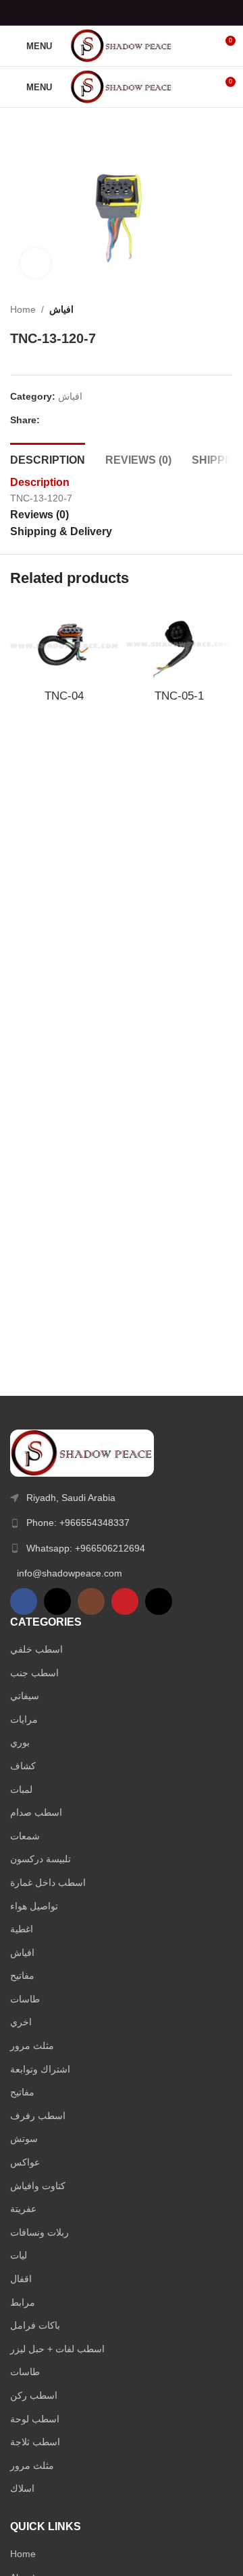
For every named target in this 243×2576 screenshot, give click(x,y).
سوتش (24, 2139)
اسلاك (22, 2488)
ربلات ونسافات (39, 2232)
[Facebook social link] (87, 12)
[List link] (122, 1523)
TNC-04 (64, 696)
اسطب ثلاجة (35, 2442)
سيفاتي (25, 1696)
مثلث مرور (32, 2046)
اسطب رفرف (38, 2116)
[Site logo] (122, 45)
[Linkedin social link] (139, 12)
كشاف (23, 1766)
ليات (19, 2255)
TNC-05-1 (179, 696)
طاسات (25, 1999)
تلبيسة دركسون (40, 1859)
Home (23, 309)
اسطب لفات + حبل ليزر (57, 2349)
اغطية (22, 1929)
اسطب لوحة (35, 2419)
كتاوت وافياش (38, 2186)
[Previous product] (199, 309)
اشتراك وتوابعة (40, 2069)
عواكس (25, 2162)
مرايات (24, 1719)
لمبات (21, 1789)
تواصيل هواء (34, 1906)
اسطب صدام (36, 1812)
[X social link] (104, 12)
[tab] (48, 458)
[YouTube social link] (125, 1601)
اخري (21, 2022)
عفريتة (23, 2209)
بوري (20, 1742)
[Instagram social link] (91, 1601)
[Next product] (226, 309)
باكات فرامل (35, 2325)
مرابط (23, 2302)
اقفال (21, 2279)
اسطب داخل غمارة (48, 1882)
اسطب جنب (34, 1673)
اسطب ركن (34, 2395)
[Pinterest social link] (121, 12)
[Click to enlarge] (35, 263)
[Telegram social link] (156, 12)
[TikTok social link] (159, 1601)
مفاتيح (22, 1975)
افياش (61, 309)
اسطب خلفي (36, 1649)
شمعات (25, 1836)
